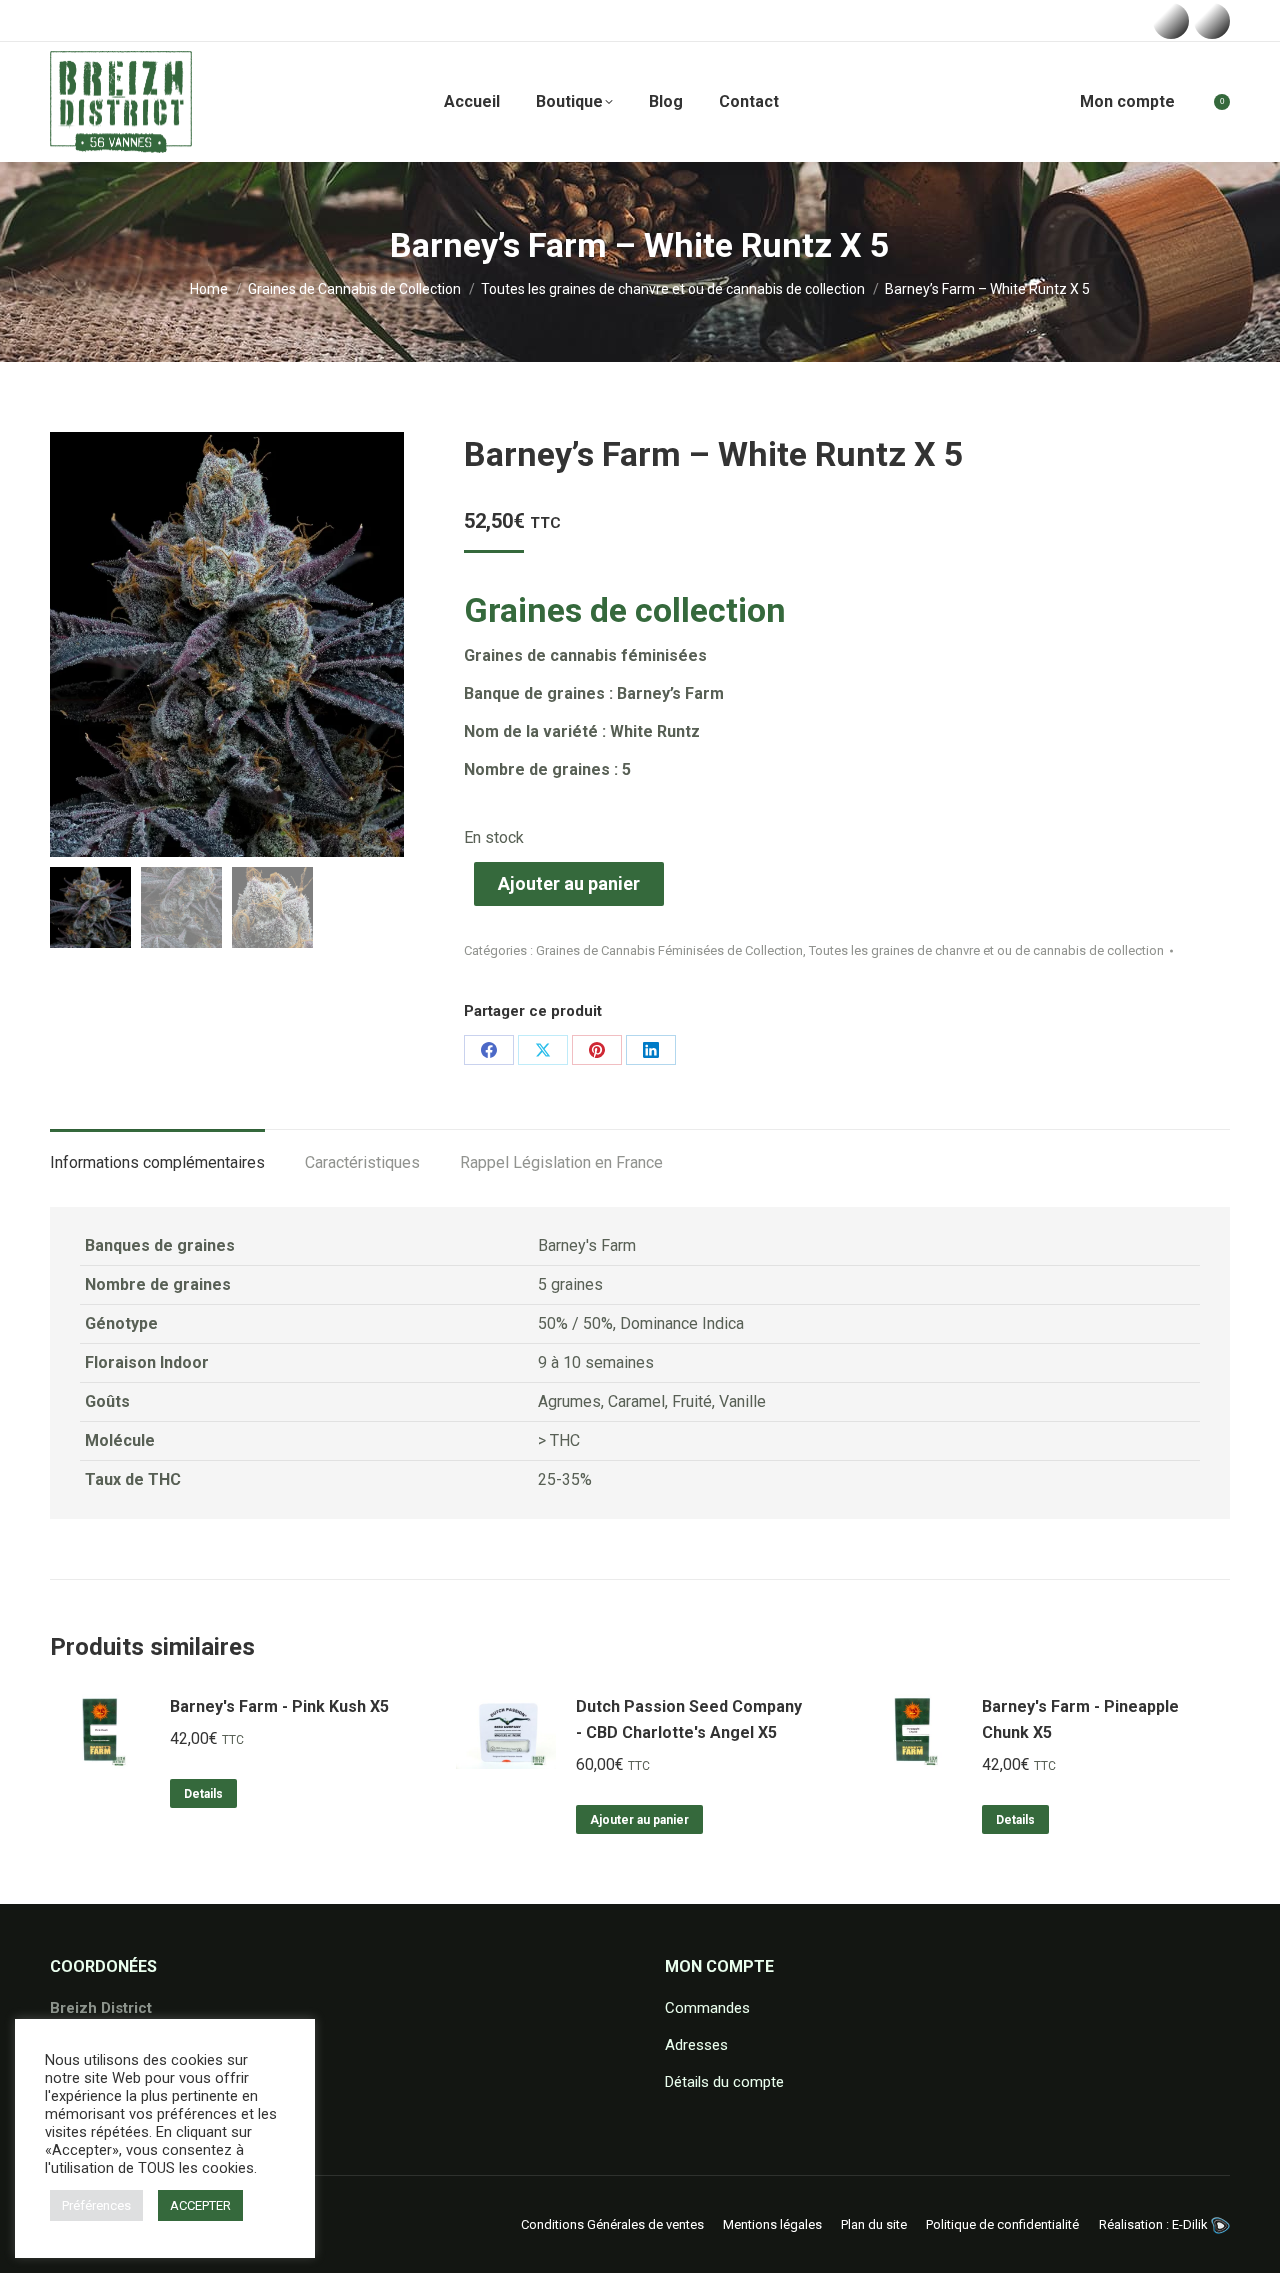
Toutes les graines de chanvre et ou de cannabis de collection (986, 950)
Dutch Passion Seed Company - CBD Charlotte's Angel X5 (689, 1719)
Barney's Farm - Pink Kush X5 (279, 1706)
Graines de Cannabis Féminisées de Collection (669, 950)
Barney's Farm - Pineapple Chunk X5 (1080, 1719)
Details (203, 1794)
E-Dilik (1191, 2224)
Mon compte (1127, 101)
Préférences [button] (96, 2205)
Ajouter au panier (569, 883)
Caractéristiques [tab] (362, 1162)
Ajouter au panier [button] (639, 1820)
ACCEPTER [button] (200, 2205)
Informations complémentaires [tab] (157, 1162)
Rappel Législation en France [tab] (561, 1162)
